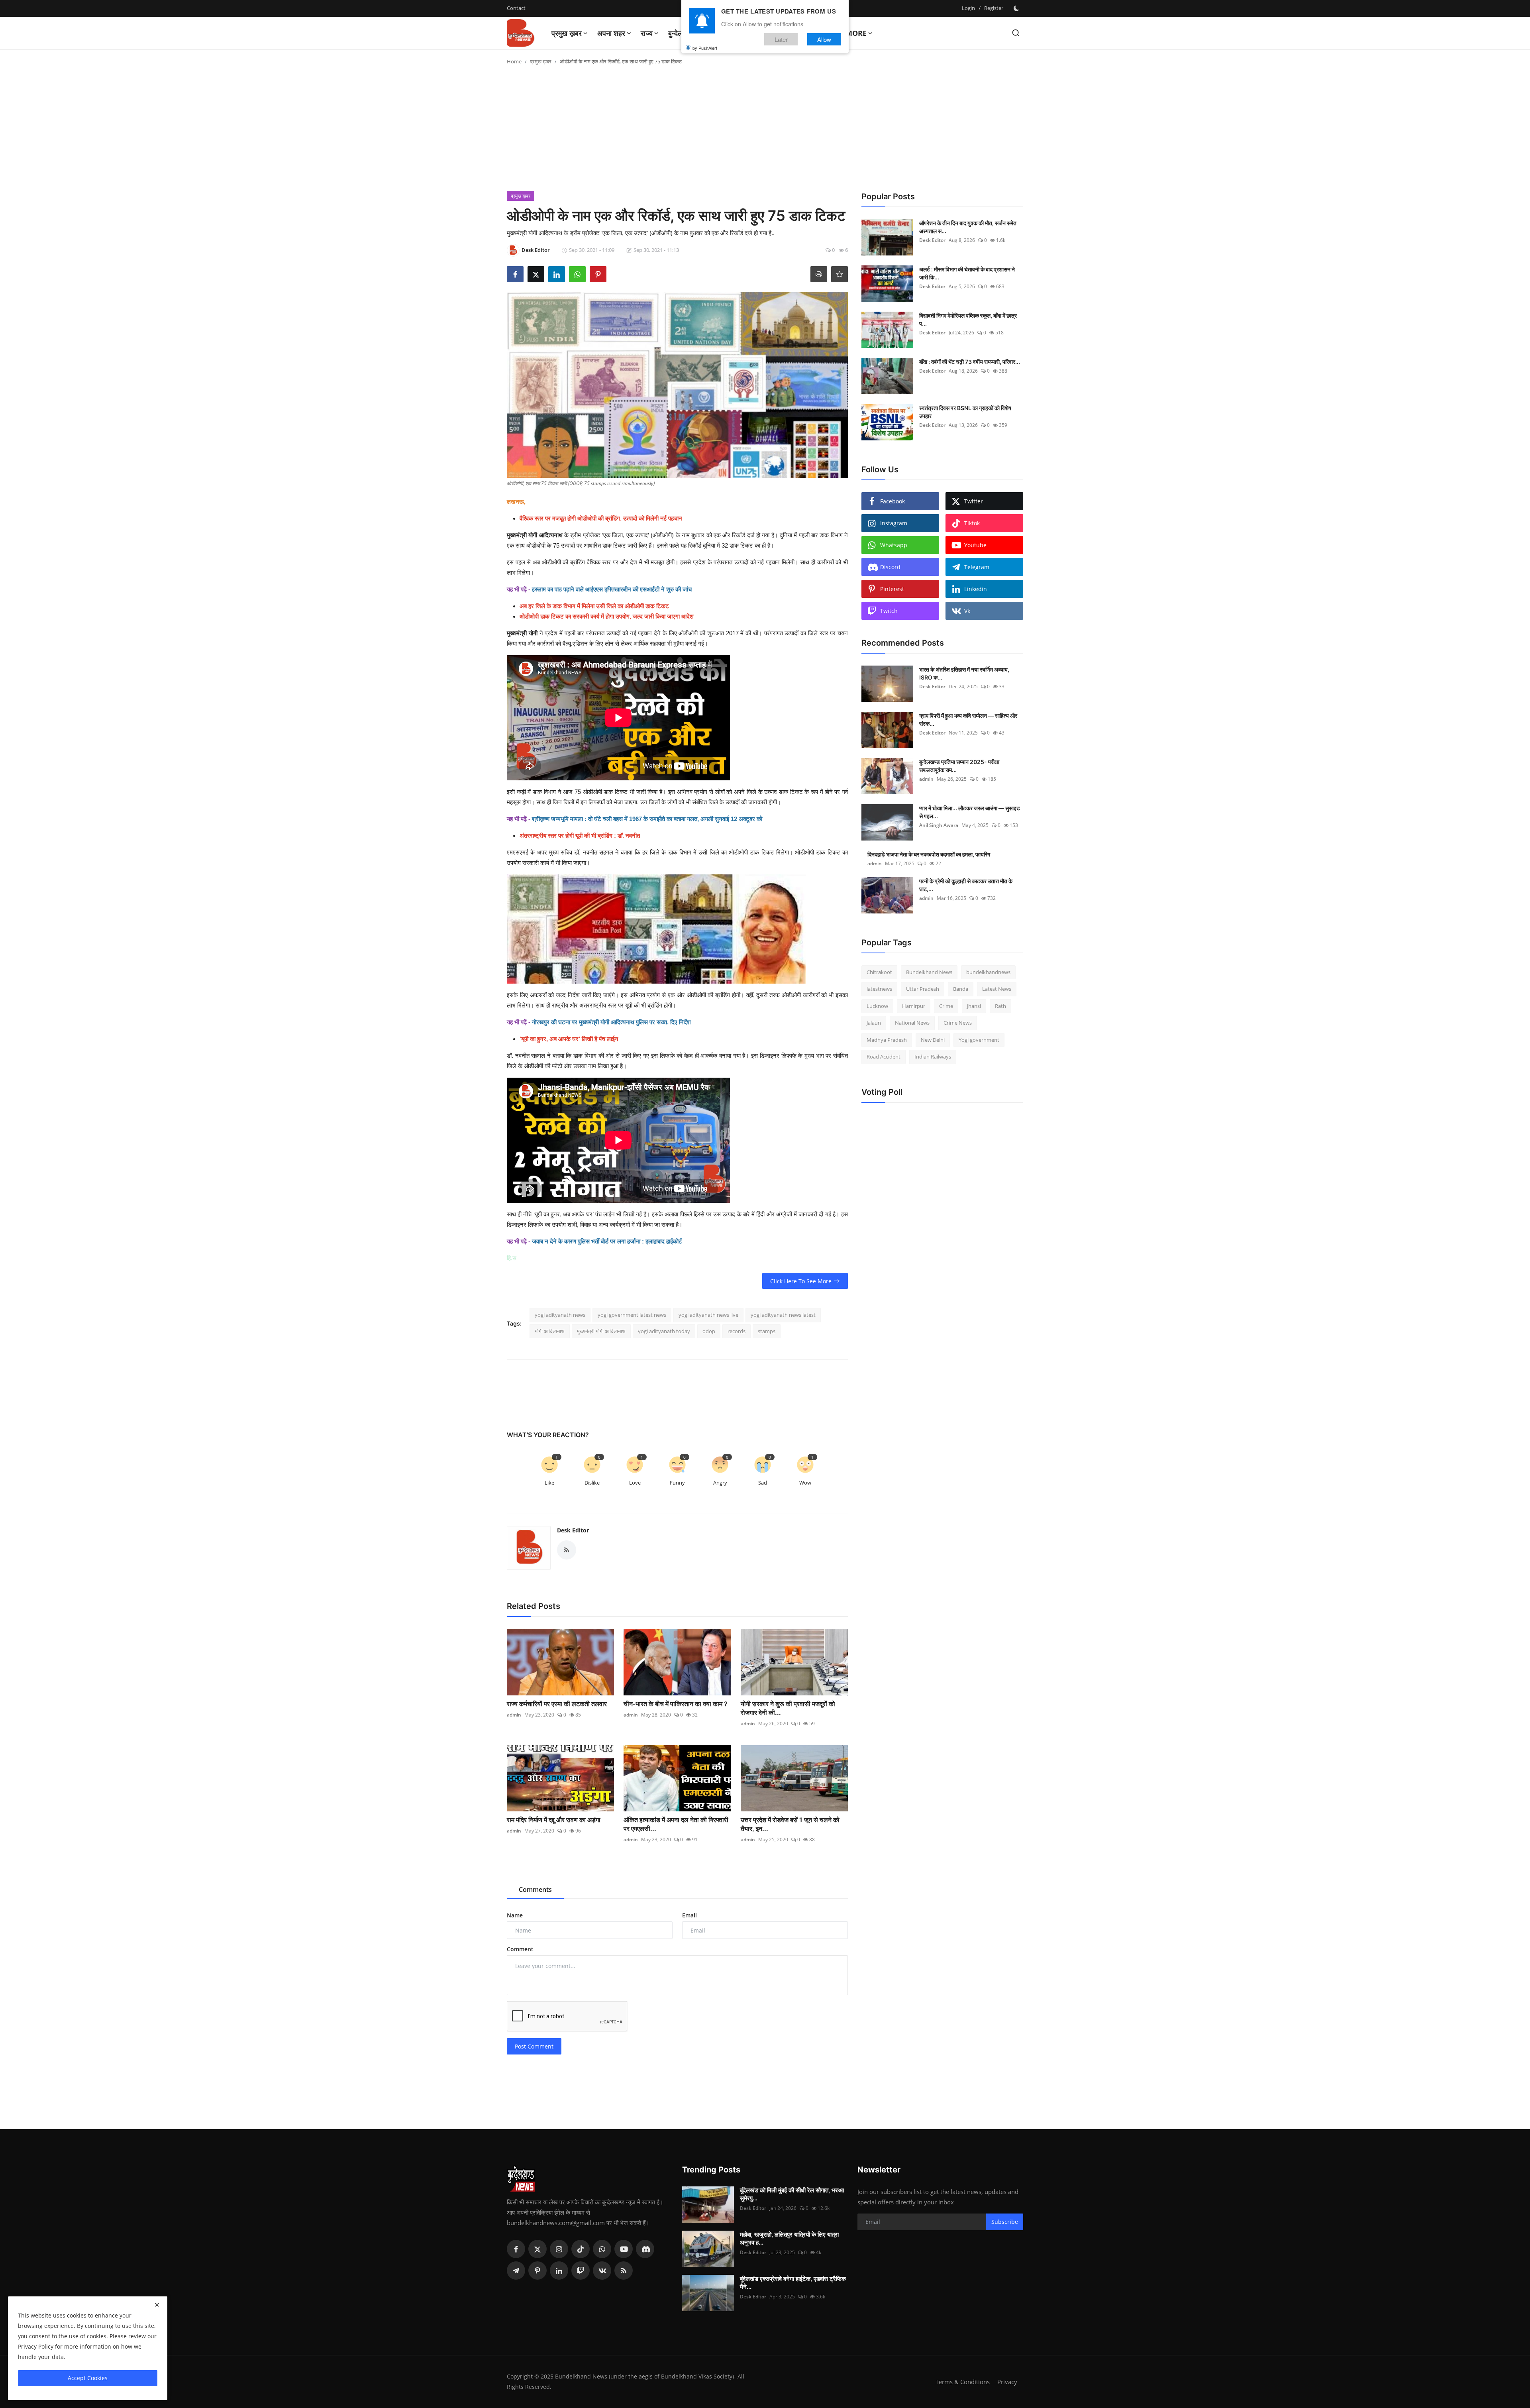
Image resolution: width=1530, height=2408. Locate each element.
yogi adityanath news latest (783, 1315)
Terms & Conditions (963, 2382)
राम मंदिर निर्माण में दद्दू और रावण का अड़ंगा (554, 1820)
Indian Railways (933, 1057)
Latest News (997, 989)
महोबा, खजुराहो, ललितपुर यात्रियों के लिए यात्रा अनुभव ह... (789, 2238)
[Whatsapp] (602, 2249)
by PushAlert (705, 48)
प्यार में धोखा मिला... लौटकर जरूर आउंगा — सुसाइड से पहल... (970, 812)
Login (968, 8)
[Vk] (602, 2271)
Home (514, 61)
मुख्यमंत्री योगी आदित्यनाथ (535, 535)
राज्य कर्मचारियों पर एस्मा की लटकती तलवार (557, 1704)
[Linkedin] (559, 2271)
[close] (157, 2305)
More (856, 33)
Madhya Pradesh (887, 1040)
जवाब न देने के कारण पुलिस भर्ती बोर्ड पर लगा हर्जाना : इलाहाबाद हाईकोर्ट (607, 1241)
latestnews (879, 989)
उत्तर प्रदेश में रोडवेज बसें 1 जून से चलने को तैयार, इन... (790, 1824)
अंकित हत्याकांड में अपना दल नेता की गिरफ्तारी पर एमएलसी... (676, 1824)
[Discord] (645, 2249)
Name (515, 1915)
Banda (961, 989)
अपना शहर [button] (611, 33)
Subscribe (1005, 2222)
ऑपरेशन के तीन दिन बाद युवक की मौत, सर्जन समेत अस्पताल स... (968, 227)
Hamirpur (914, 1006)
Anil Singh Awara (939, 825)
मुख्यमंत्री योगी (522, 633)
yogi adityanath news (560, 1315)
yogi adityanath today (664, 1331)
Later (781, 39)
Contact (516, 8)
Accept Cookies (88, 2378)
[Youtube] (624, 2249)
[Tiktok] (581, 2249)
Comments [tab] (535, 1889)
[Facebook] (516, 2249)
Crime (946, 1006)
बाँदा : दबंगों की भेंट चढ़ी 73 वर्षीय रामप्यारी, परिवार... (970, 362)
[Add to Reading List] (840, 274)
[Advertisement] (765, 132)
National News (912, 1023)
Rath (1000, 1006)
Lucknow (877, 1006)
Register (994, 8)
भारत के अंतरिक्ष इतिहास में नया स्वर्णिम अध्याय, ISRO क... (964, 673)
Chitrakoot (879, 972)
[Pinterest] (537, 2271)
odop (709, 1331)
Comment (520, 1949)
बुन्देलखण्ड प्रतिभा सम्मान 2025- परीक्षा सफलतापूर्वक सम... (959, 766)
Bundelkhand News (929, 972)
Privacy (1007, 2382)
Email (689, 1915)
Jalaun (874, 1023)
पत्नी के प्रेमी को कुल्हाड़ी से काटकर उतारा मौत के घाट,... (966, 885)
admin (514, 1715)
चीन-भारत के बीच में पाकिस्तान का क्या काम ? (676, 1704)
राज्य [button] (647, 33)
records (737, 1331)
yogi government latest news (632, 1315)
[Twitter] (537, 2249)
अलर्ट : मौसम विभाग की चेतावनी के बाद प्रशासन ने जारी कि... (967, 273)
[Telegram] (516, 2271)
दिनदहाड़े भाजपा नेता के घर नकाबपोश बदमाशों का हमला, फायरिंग (929, 854)
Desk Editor (573, 1530)
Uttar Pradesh (923, 989)
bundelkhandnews (988, 972)
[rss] (624, 2271)
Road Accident (884, 1057)
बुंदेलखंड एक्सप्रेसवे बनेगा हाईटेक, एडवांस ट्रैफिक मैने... (793, 2283)
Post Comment (534, 2046)
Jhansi (974, 1006)
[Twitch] (581, 2271)
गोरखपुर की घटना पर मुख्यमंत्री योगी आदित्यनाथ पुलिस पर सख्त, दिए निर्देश (611, 1022)
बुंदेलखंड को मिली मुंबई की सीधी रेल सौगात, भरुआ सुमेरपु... (792, 2194)
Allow (824, 39)
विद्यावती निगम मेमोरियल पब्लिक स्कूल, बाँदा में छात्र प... (968, 319)
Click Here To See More (801, 1281)
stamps (767, 1331)
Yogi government (979, 1040)
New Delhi (933, 1040)
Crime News (958, 1023)
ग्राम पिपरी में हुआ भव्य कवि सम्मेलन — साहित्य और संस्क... (968, 720)
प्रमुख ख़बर (541, 61)
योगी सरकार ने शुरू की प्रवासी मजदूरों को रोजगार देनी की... (788, 1708)
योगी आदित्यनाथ (550, 1331)
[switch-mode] (1017, 8)
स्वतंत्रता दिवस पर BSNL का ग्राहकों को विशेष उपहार (965, 412)
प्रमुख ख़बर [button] (567, 33)
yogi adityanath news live (708, 1315)
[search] (1016, 33)
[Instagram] (559, 2249)
